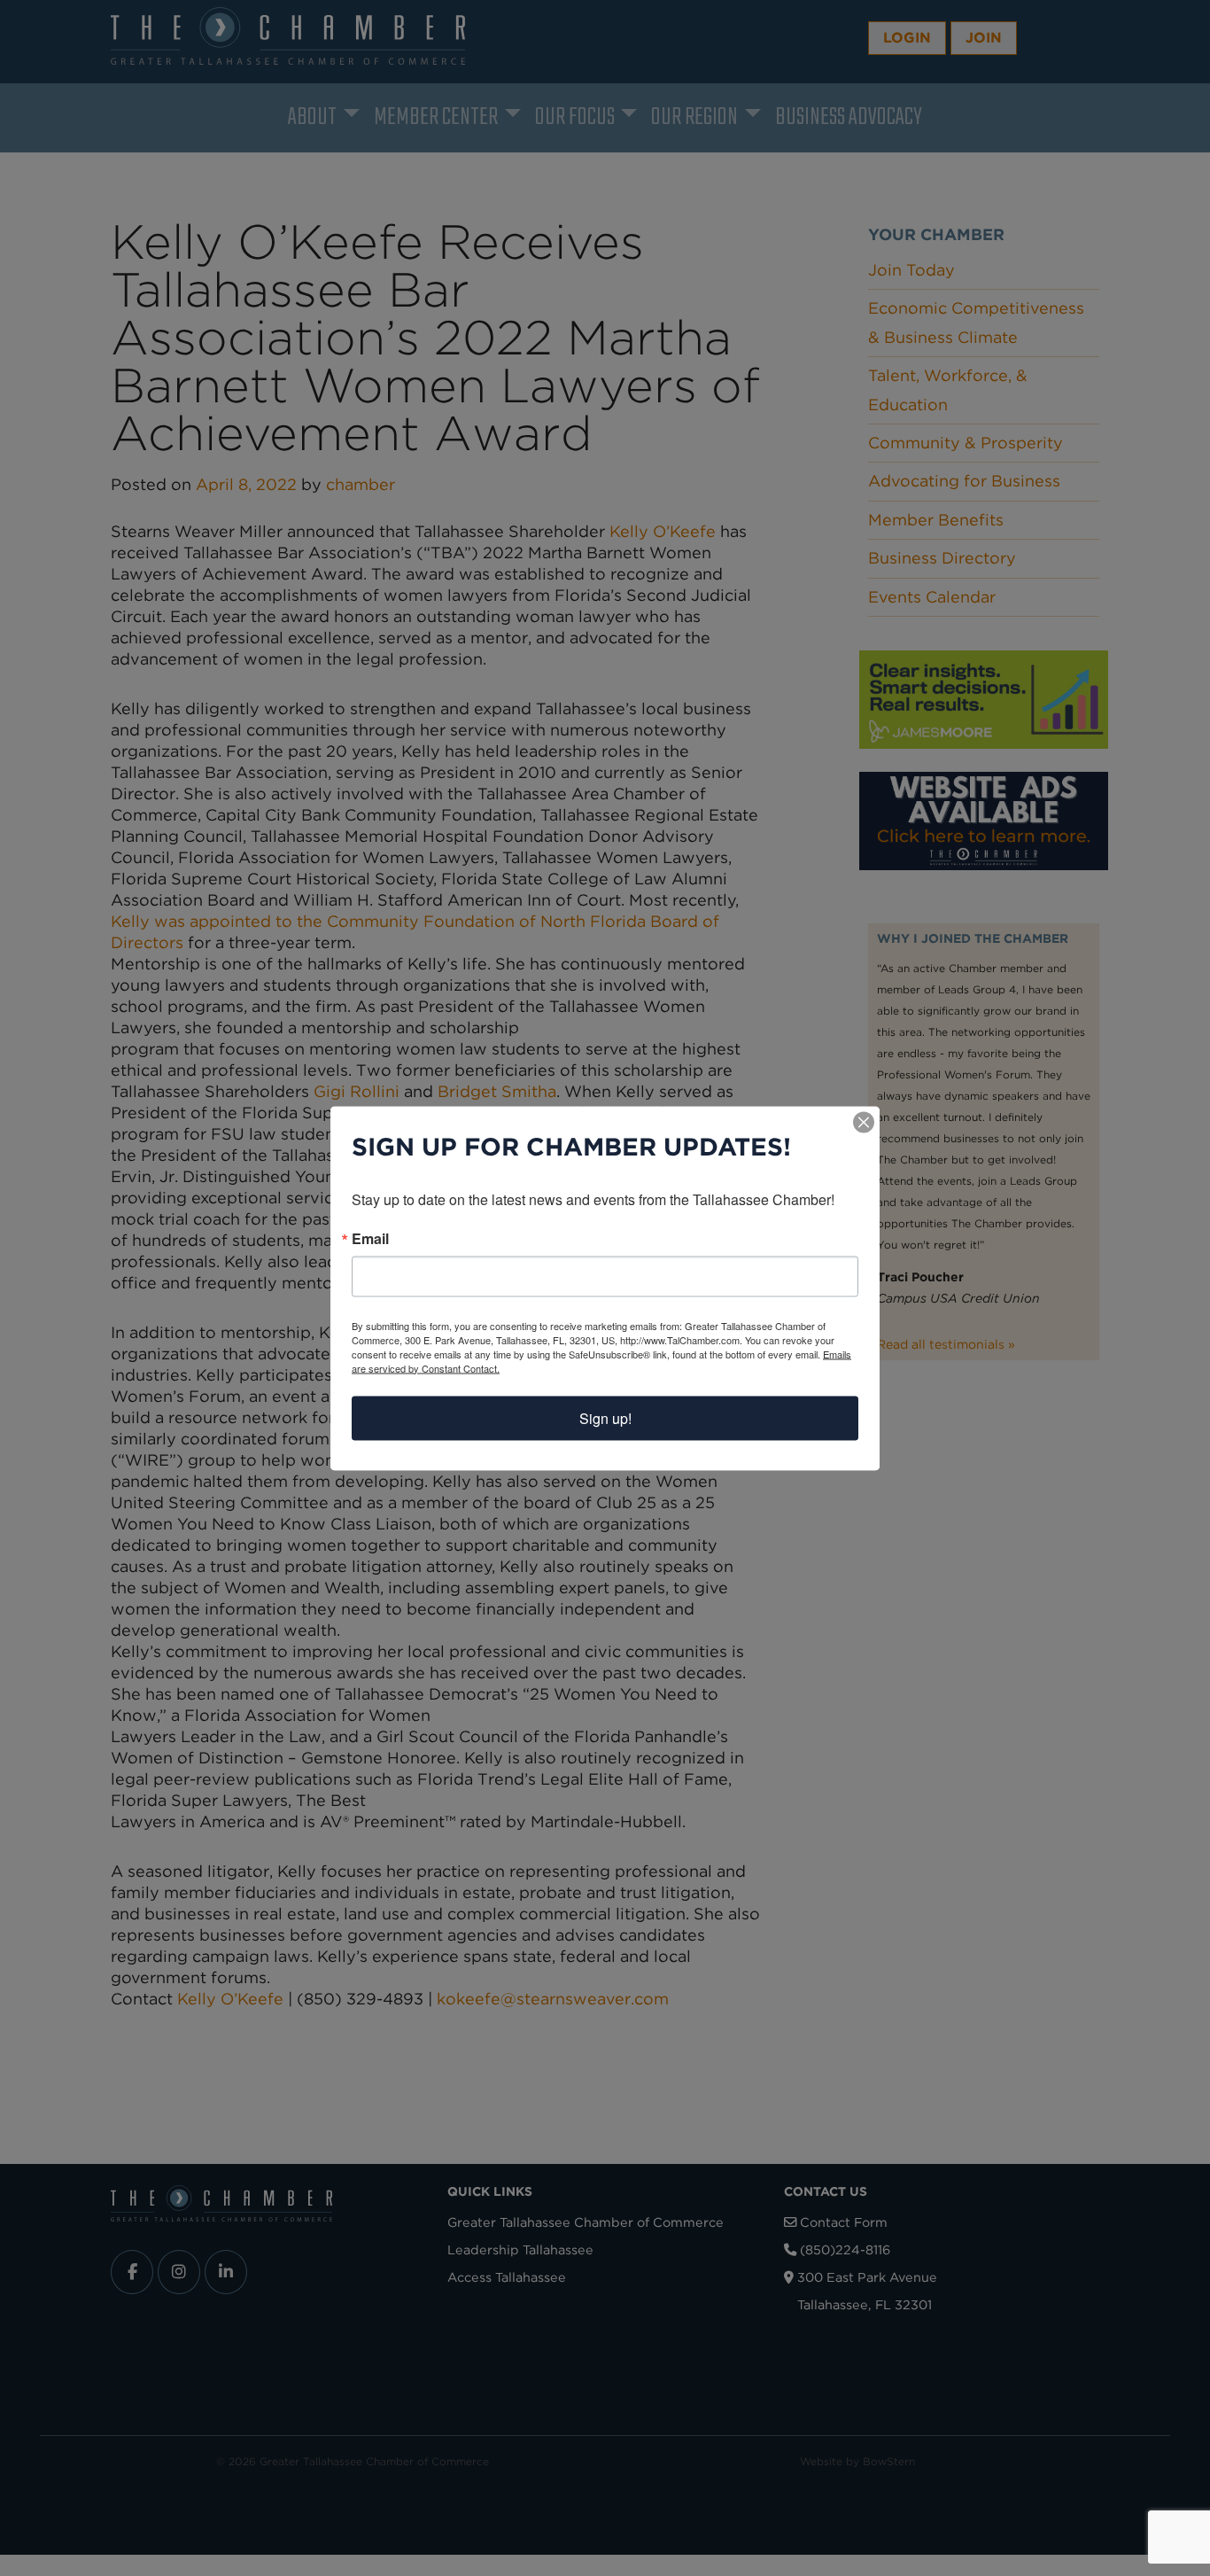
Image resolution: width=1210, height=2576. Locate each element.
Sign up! (605, 1417)
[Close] (864, 1122)
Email (370, 1238)
